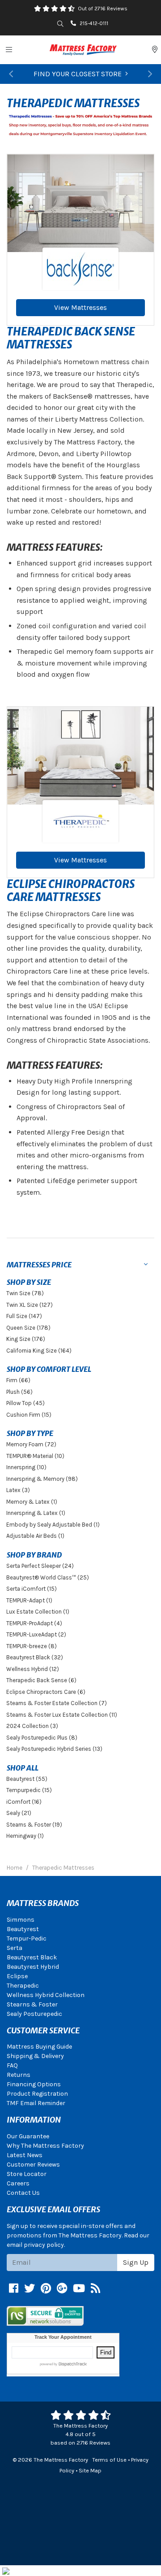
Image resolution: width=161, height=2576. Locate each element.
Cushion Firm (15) (29, 1415)
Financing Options (34, 2084)
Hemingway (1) (25, 1836)
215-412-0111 (94, 23)
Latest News (25, 2155)
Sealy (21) (19, 1813)
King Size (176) (26, 1339)
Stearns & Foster (32, 2004)
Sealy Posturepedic (34, 2014)
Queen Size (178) (28, 1328)
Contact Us (23, 2193)
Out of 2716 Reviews (103, 9)
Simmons (21, 1920)
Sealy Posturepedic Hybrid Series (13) (54, 1749)
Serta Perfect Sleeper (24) (40, 1566)
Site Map (90, 2470)
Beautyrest (23, 1929)
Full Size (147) (24, 1316)
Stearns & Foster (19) (34, 1825)
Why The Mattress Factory (45, 2146)
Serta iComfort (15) (32, 1589)
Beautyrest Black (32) (35, 1657)
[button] (11, 74)
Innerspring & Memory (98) (42, 1479)
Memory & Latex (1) (32, 1502)
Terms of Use (109, 2460)
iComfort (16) (24, 1802)
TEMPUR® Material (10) (35, 1456)
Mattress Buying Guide (39, 2047)
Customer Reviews (33, 2165)
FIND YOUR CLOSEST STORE (78, 74)
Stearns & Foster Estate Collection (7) (57, 1703)
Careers (18, 2183)
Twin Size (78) (25, 1293)
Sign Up (136, 2262)
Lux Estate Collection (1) (38, 1612)
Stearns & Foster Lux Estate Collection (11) (62, 1715)
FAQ (12, 2065)
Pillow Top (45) (25, 1403)
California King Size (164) (39, 1351)
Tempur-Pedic (27, 1939)
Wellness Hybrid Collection (46, 1995)
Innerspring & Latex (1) (36, 1513)
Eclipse (17, 1976)
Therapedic (23, 1986)
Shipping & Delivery (35, 2056)
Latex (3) (18, 1490)
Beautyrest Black (32, 1957)
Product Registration (37, 2094)
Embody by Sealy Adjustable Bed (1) (53, 1525)
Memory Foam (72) (31, 1444)
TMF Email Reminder (36, 2103)
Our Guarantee (28, 2136)
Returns (19, 2075)
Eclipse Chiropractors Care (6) (46, 1692)
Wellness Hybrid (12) (33, 1669)
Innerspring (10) (26, 1467)
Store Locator (27, 2174)
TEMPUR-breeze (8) (32, 1646)
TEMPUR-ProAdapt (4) (34, 1623)
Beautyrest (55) (27, 1779)
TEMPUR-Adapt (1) (29, 1600)
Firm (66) (18, 1380)
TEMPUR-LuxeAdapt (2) (36, 1634)
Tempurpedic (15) (29, 1790)
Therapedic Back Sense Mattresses (71, 338)
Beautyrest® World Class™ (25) (48, 1577)
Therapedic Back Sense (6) (41, 1680)
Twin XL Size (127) (30, 1305)
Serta (15, 1948)
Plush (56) (19, 1392)
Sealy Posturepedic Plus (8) (42, 1738)
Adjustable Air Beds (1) (35, 1536)
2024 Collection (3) (32, 1726)
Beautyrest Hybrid (33, 1967)
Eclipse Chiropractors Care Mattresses (71, 891)
